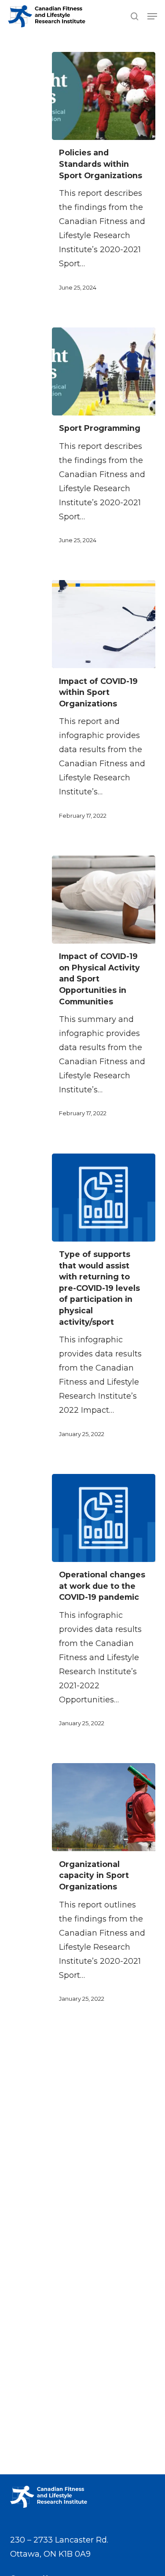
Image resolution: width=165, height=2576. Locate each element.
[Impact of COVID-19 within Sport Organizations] (104, 624)
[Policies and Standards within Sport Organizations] (104, 96)
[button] (152, 16)
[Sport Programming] (104, 371)
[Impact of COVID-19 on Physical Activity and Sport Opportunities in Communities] (104, 900)
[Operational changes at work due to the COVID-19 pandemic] (104, 1518)
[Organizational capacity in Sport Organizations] (104, 1807)
